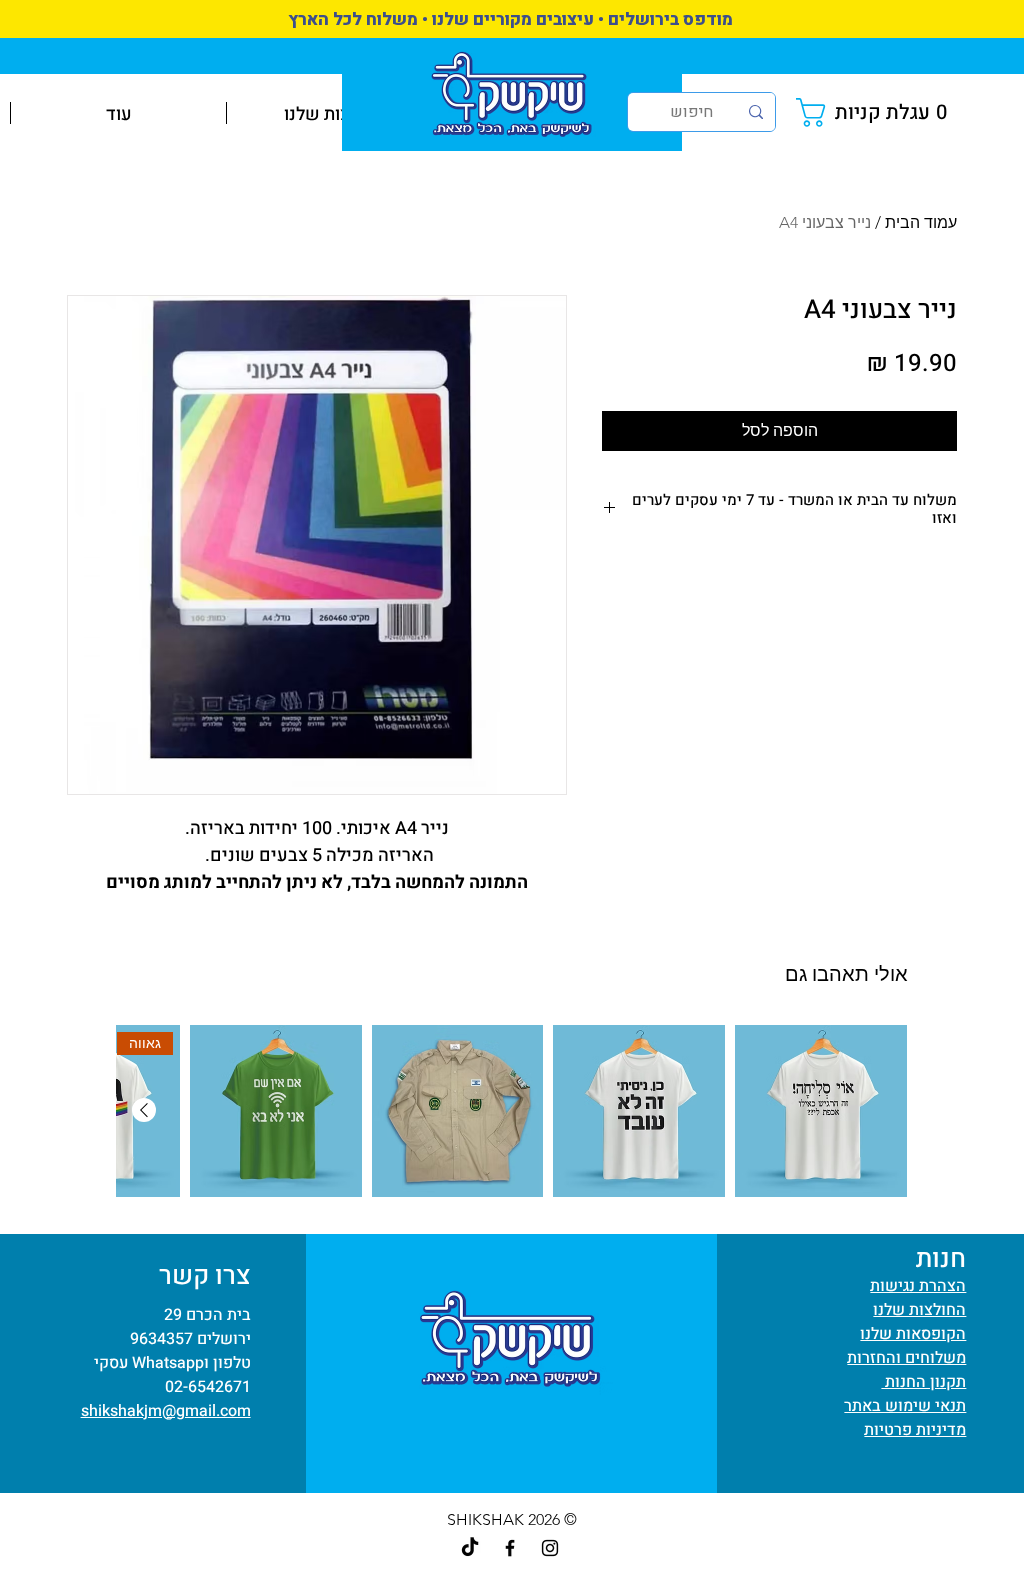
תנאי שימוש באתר (905, 1406)
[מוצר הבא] (144, 1110)
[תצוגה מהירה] (821, 1111)
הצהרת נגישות (918, 1286)
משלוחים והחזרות (906, 1358)
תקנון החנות (923, 1382)
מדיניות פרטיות (915, 1430)
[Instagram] (550, 1548)
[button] (876, 112)
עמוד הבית (921, 222)
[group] (512, 1111)
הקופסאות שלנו (913, 1334)
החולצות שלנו (919, 1310)
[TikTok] (470, 1548)
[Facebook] (510, 1548)
